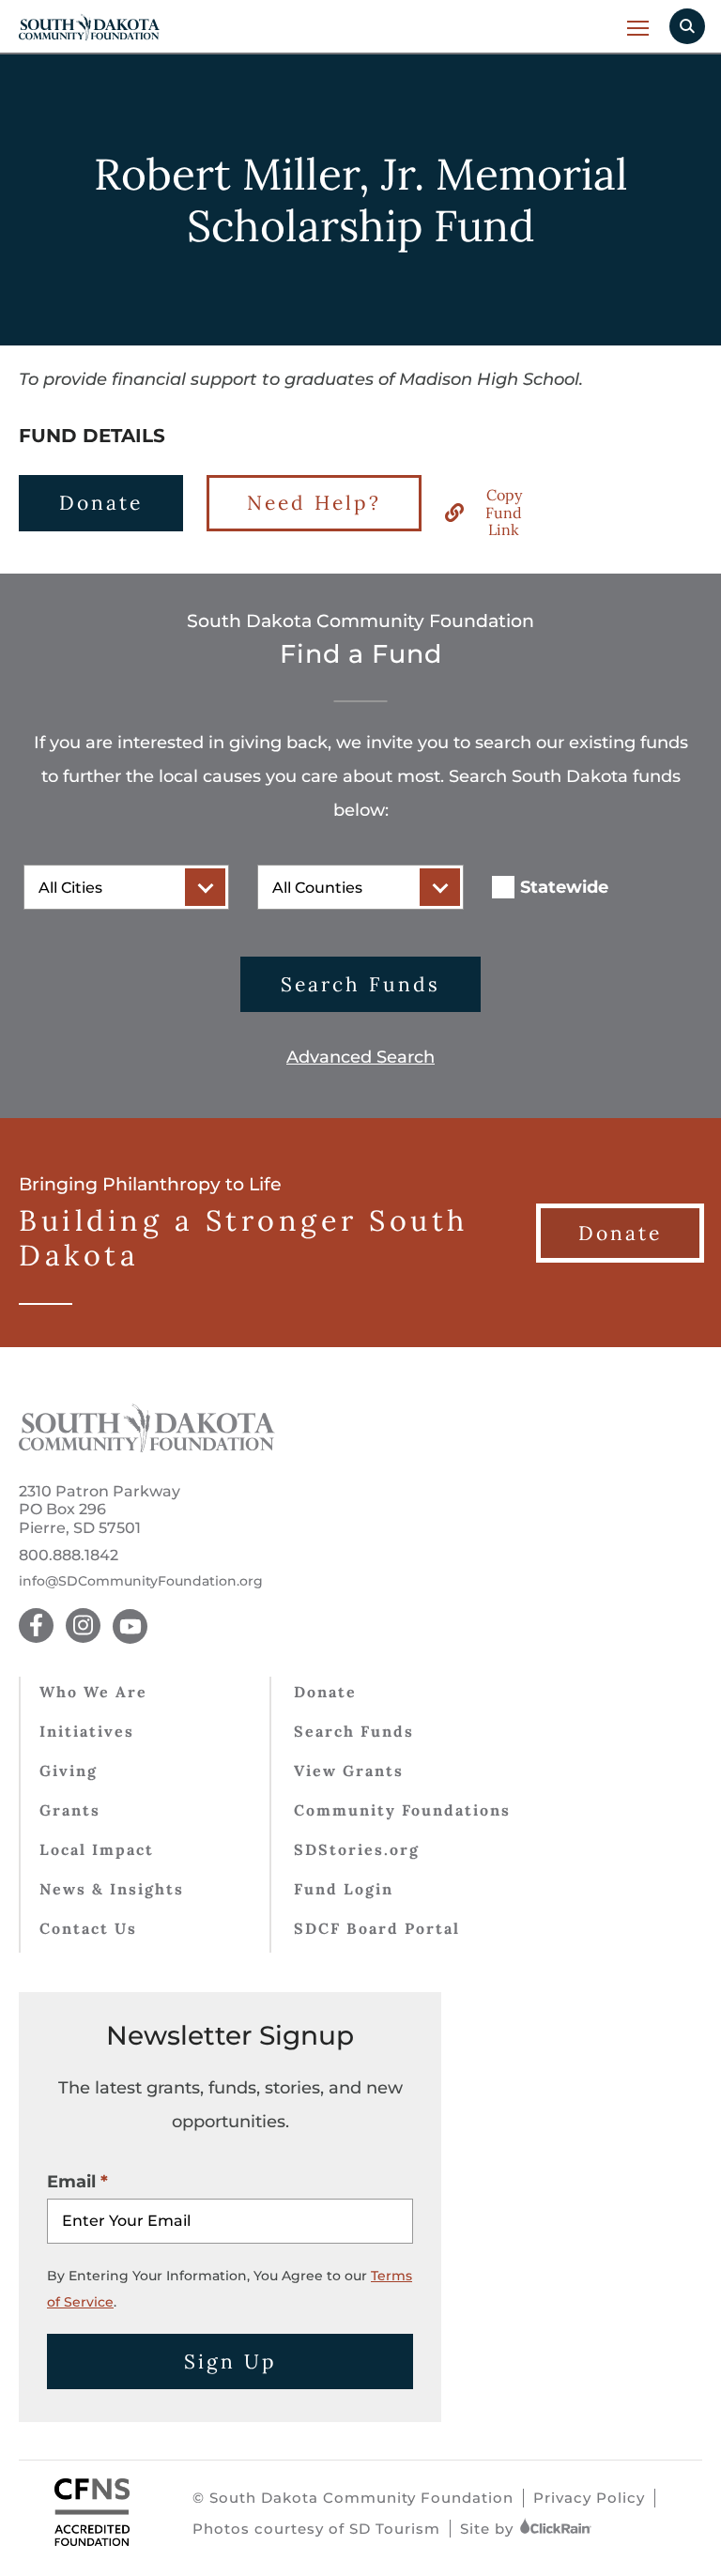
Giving (69, 1771)
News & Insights (112, 1889)
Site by (489, 2529)
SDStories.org (357, 1849)
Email (71, 2182)
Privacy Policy (589, 2498)
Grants (70, 1810)
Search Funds (360, 984)
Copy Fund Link (504, 512)
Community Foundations (402, 1810)
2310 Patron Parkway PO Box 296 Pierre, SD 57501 (100, 1509)
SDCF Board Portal (377, 1928)
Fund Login (344, 1889)
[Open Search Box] (687, 26)
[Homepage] (147, 1447)
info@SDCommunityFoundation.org (141, 1581)
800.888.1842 (69, 1555)
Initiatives (87, 1731)
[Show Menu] (639, 28)
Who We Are (93, 1692)
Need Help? (314, 503)
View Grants (349, 1771)
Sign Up (230, 2361)
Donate (101, 503)
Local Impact (97, 1849)
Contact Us (88, 1928)
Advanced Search (360, 1057)
